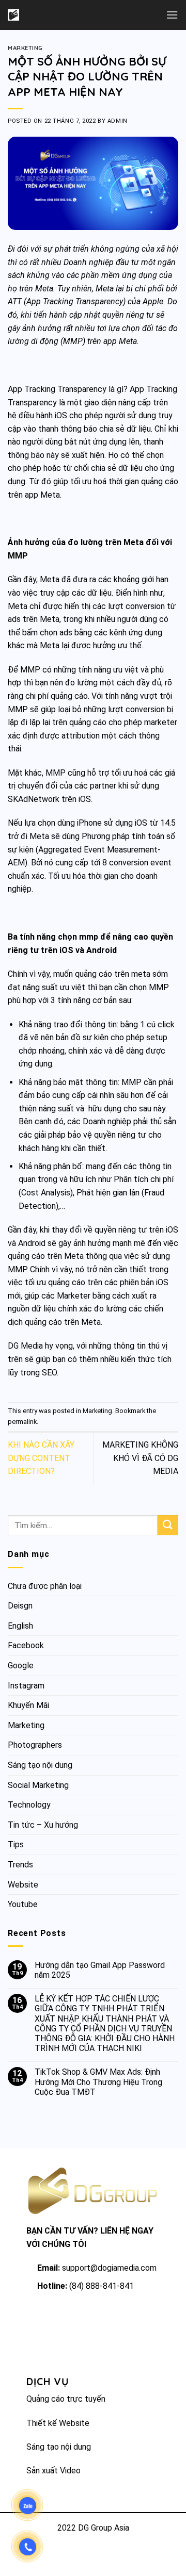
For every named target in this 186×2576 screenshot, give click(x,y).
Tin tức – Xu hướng (43, 1825)
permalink (22, 1422)
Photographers (35, 1745)
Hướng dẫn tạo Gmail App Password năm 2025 (100, 1970)
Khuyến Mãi (28, 1705)
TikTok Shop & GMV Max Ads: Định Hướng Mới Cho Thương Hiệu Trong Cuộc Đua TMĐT (98, 2082)
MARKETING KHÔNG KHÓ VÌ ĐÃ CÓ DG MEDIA (140, 1458)
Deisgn (20, 1606)
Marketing (25, 48)
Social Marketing (38, 1785)
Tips (16, 1844)
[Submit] (168, 1525)
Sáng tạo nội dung (40, 1765)
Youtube (23, 1904)
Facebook (26, 1645)
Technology (29, 1805)
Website (23, 1885)
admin (118, 121)
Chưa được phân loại (45, 1586)
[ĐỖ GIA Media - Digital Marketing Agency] (40, 15)
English (20, 1626)
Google (21, 1666)
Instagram (26, 1686)
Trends (20, 1865)
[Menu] (172, 15)
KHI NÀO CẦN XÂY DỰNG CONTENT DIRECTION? (41, 1458)
